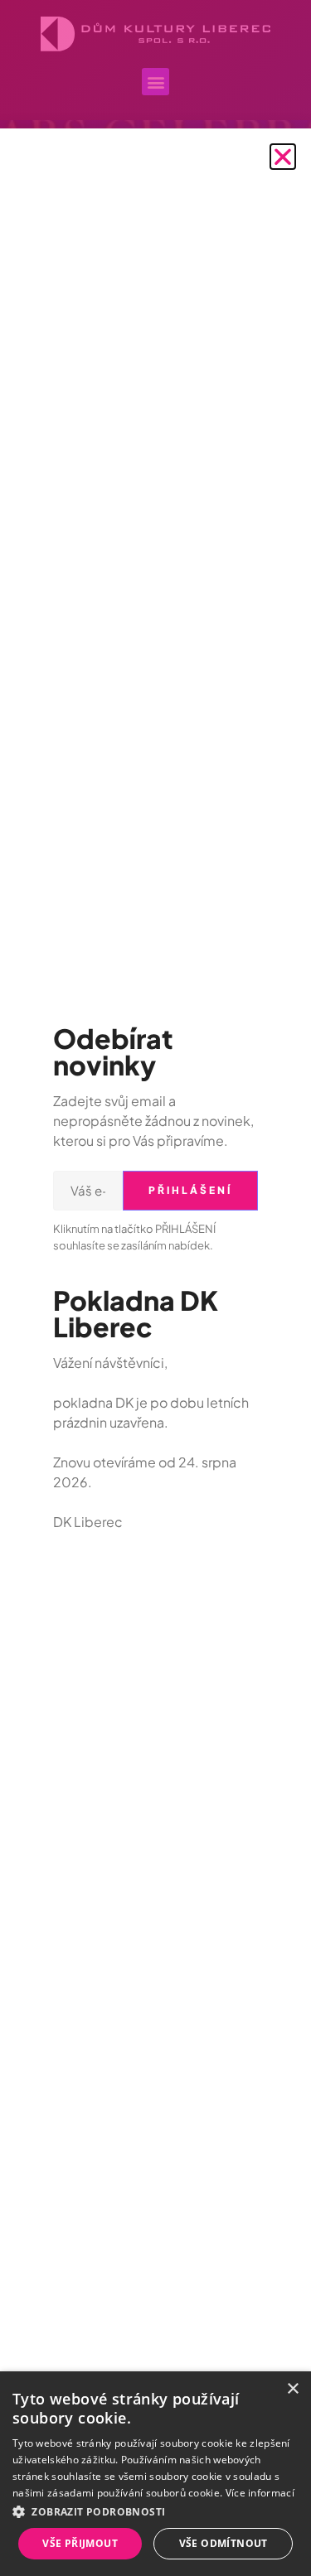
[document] (155, 1288)
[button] (283, 157)
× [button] (292, 2389)
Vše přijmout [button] (80, 2543)
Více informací (260, 2493)
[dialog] (155, 2474)
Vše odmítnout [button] (224, 2543)
